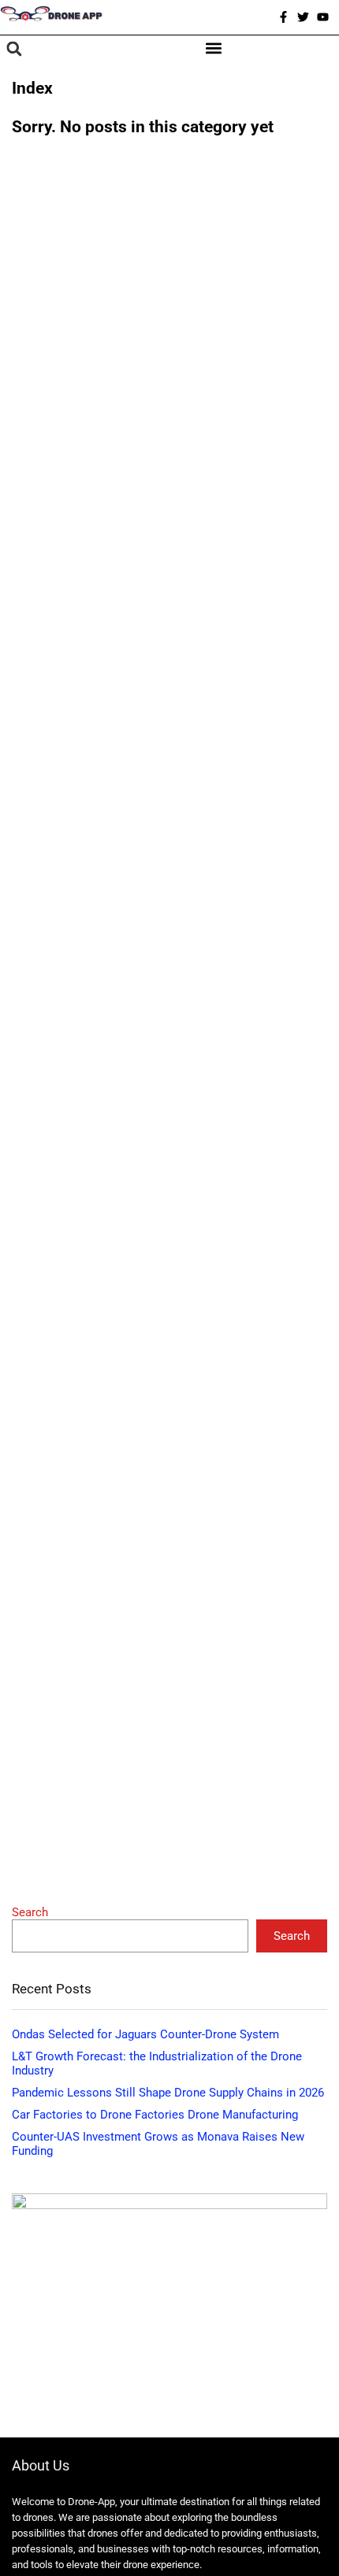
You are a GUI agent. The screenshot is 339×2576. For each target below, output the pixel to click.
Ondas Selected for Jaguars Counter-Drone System (145, 2034)
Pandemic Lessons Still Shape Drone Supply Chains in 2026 (168, 2093)
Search (30, 1912)
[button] (14, 49)
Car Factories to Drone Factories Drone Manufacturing (155, 2115)
